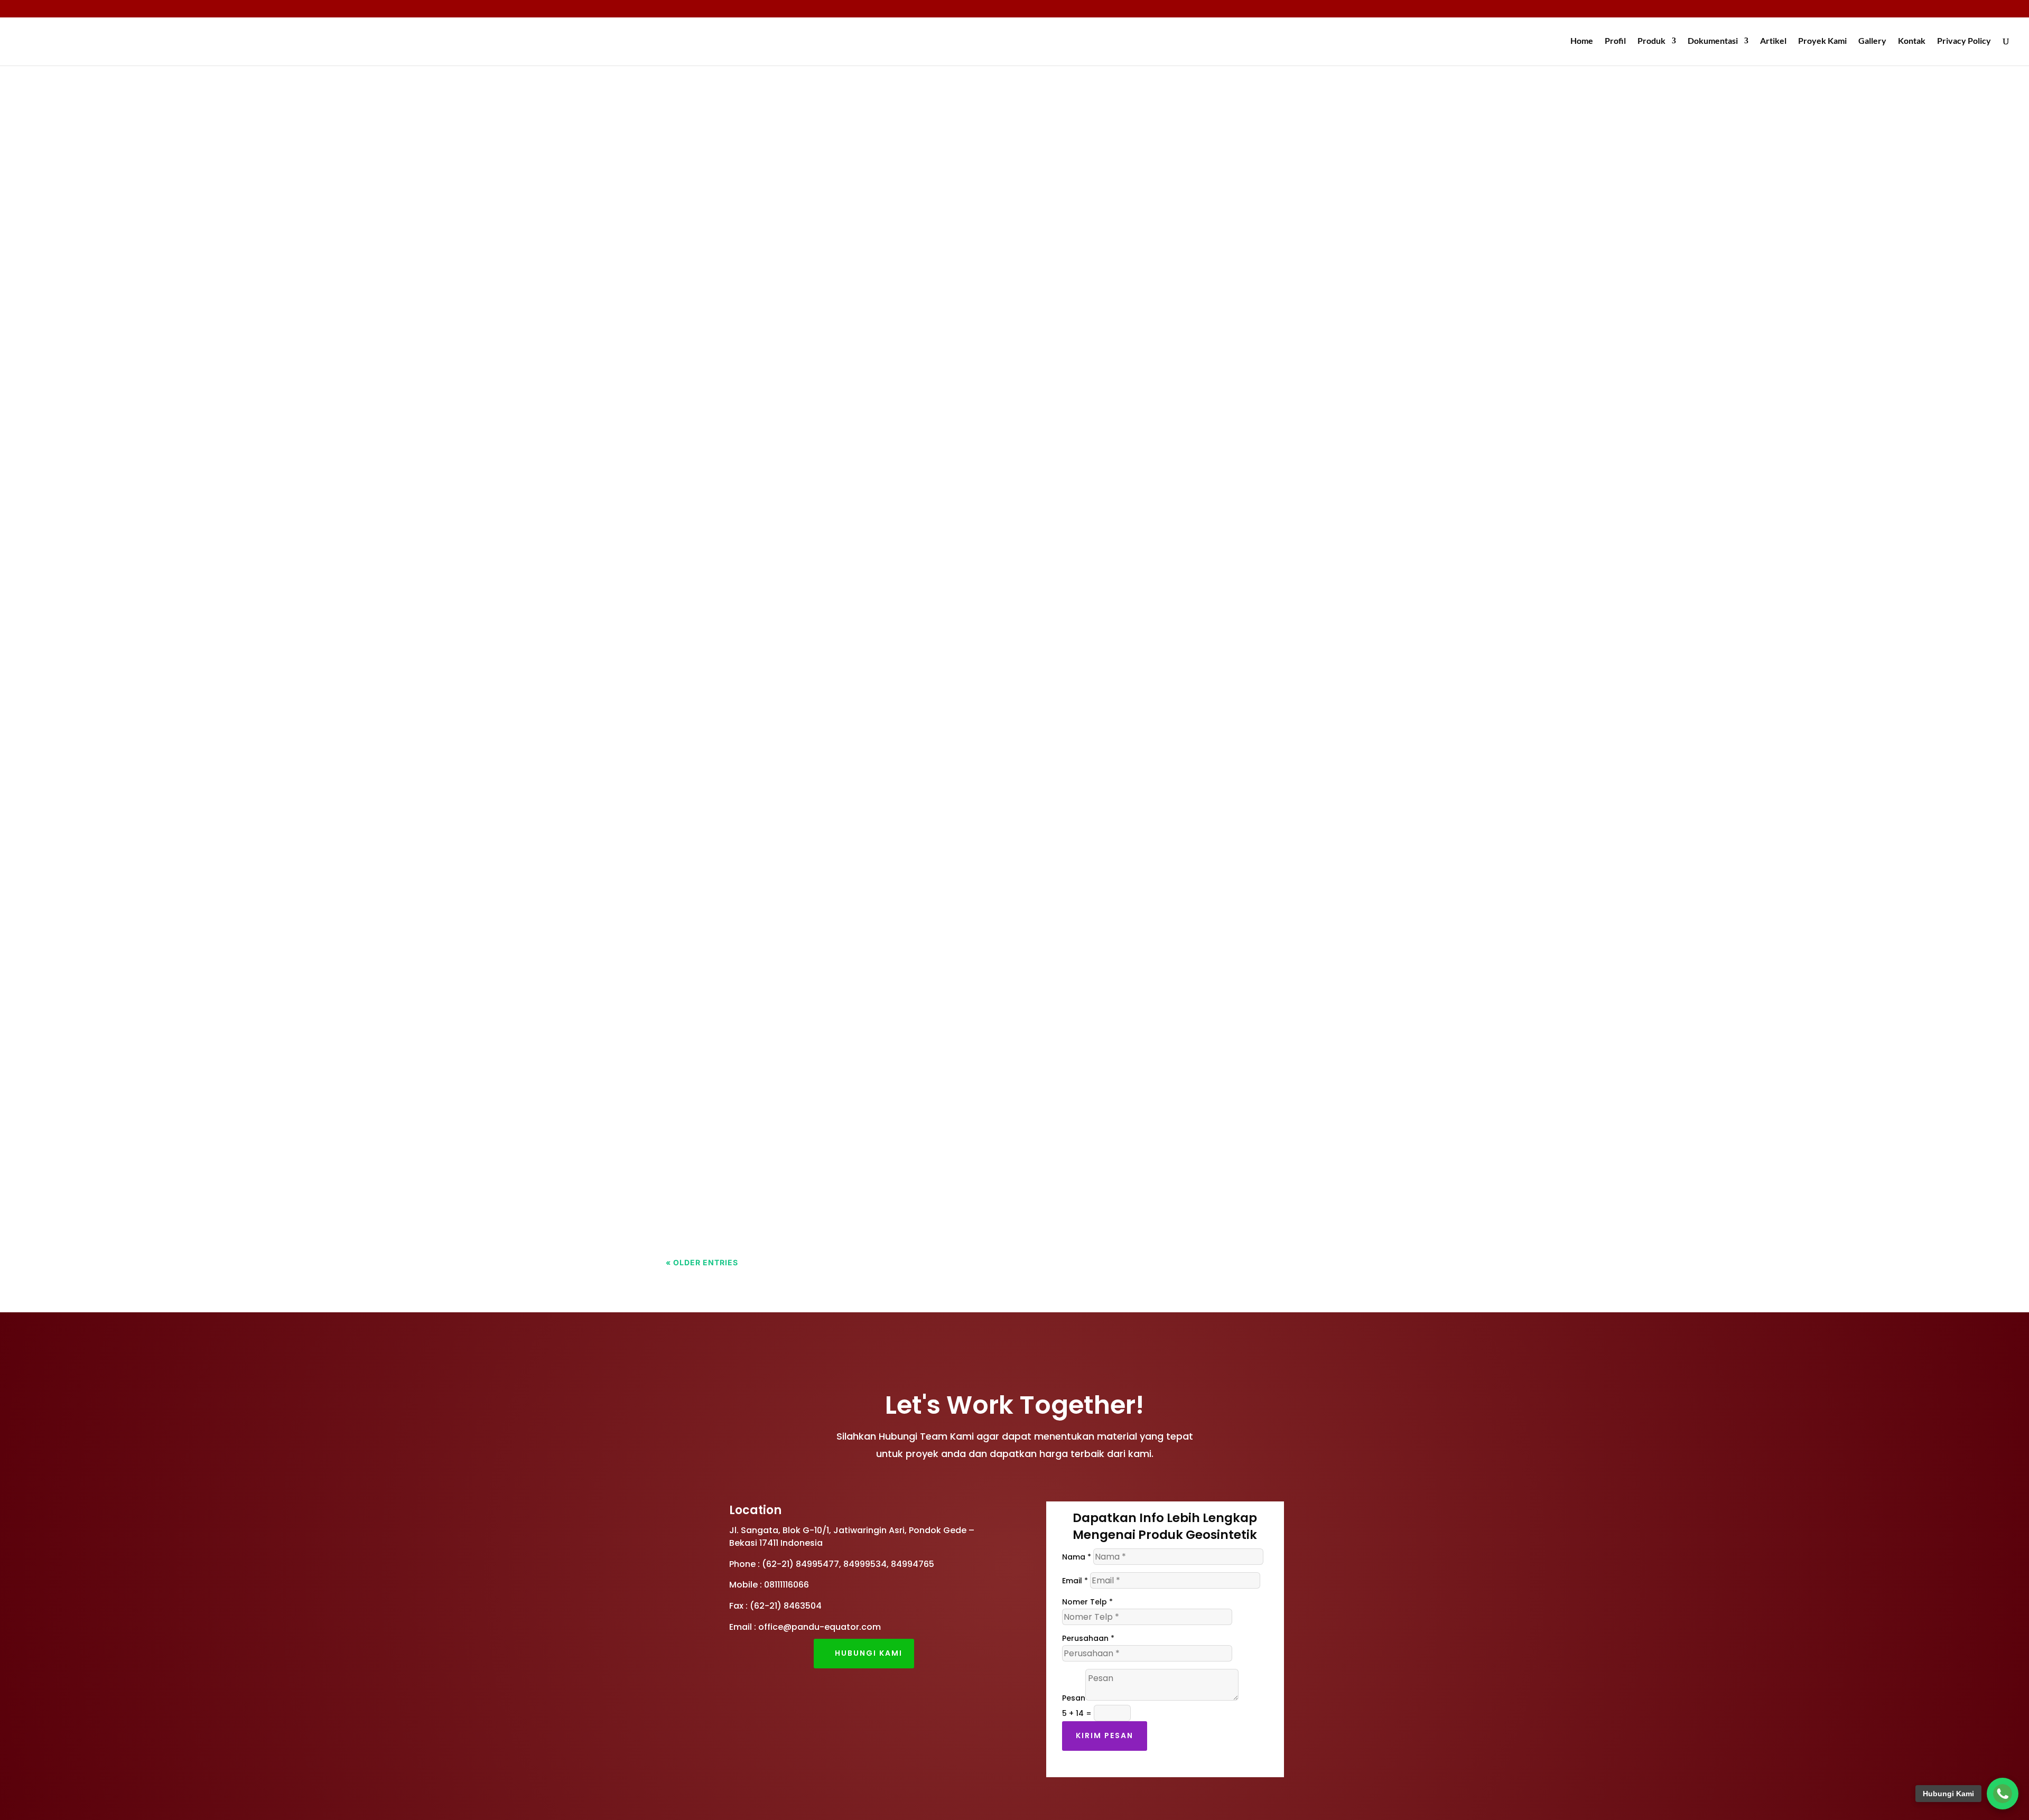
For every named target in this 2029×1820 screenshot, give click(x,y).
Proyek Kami (1822, 41)
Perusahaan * (1088, 1638)
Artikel (1773, 41)
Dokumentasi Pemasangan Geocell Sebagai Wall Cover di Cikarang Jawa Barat (892, 896)
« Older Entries (702, 1262)
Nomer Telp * (1087, 1602)
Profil (1615, 41)
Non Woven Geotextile (821, 289)
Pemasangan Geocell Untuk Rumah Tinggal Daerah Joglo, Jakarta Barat (873, 1160)
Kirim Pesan (1105, 1735)
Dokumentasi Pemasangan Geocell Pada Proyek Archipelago (843, 631)
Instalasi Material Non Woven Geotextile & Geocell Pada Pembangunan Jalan (886, 270)
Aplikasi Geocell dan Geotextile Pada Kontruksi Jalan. (821, 138)
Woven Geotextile (812, 157)
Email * (1075, 1581)
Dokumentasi (1713, 41)
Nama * (1077, 1557)
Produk (1651, 41)
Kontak (1912, 41)
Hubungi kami (869, 1653)
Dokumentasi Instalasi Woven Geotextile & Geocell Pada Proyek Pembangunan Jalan (908, 763)
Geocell (752, 157)
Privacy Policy (1964, 41)
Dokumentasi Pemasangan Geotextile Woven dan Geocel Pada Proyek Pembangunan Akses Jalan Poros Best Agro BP (1000, 1028)
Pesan (1074, 1698)
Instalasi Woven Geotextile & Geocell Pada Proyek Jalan (829, 517)
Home (1582, 41)
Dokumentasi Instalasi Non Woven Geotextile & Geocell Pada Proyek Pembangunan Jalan (921, 385)
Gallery (1872, 41)
